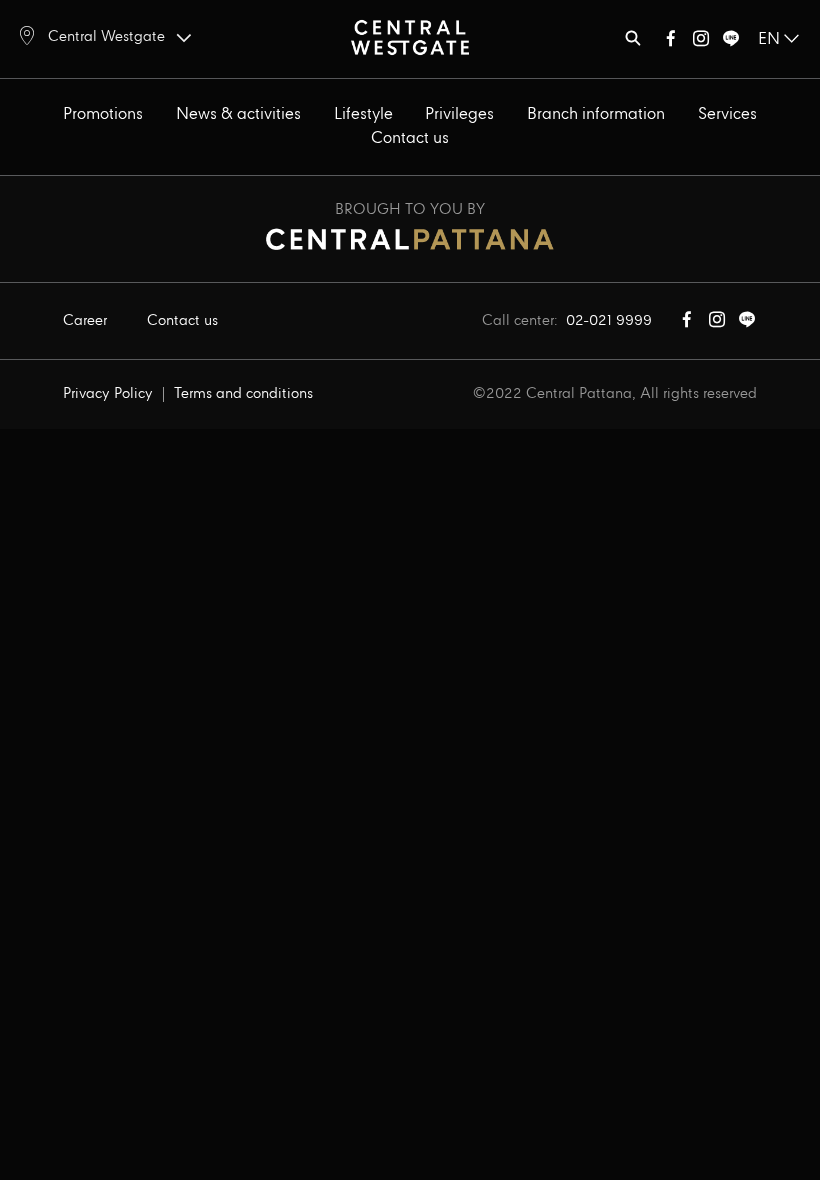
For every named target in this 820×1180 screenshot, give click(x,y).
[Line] (731, 42)
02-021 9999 (609, 321)
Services (727, 114)
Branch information (596, 114)
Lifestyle (363, 114)
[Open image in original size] (410, 36)
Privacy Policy (108, 394)
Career (85, 321)
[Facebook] (671, 42)
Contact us (410, 138)
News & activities (238, 114)
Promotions (103, 114)
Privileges (459, 114)
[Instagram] (701, 42)
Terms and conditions (243, 394)
